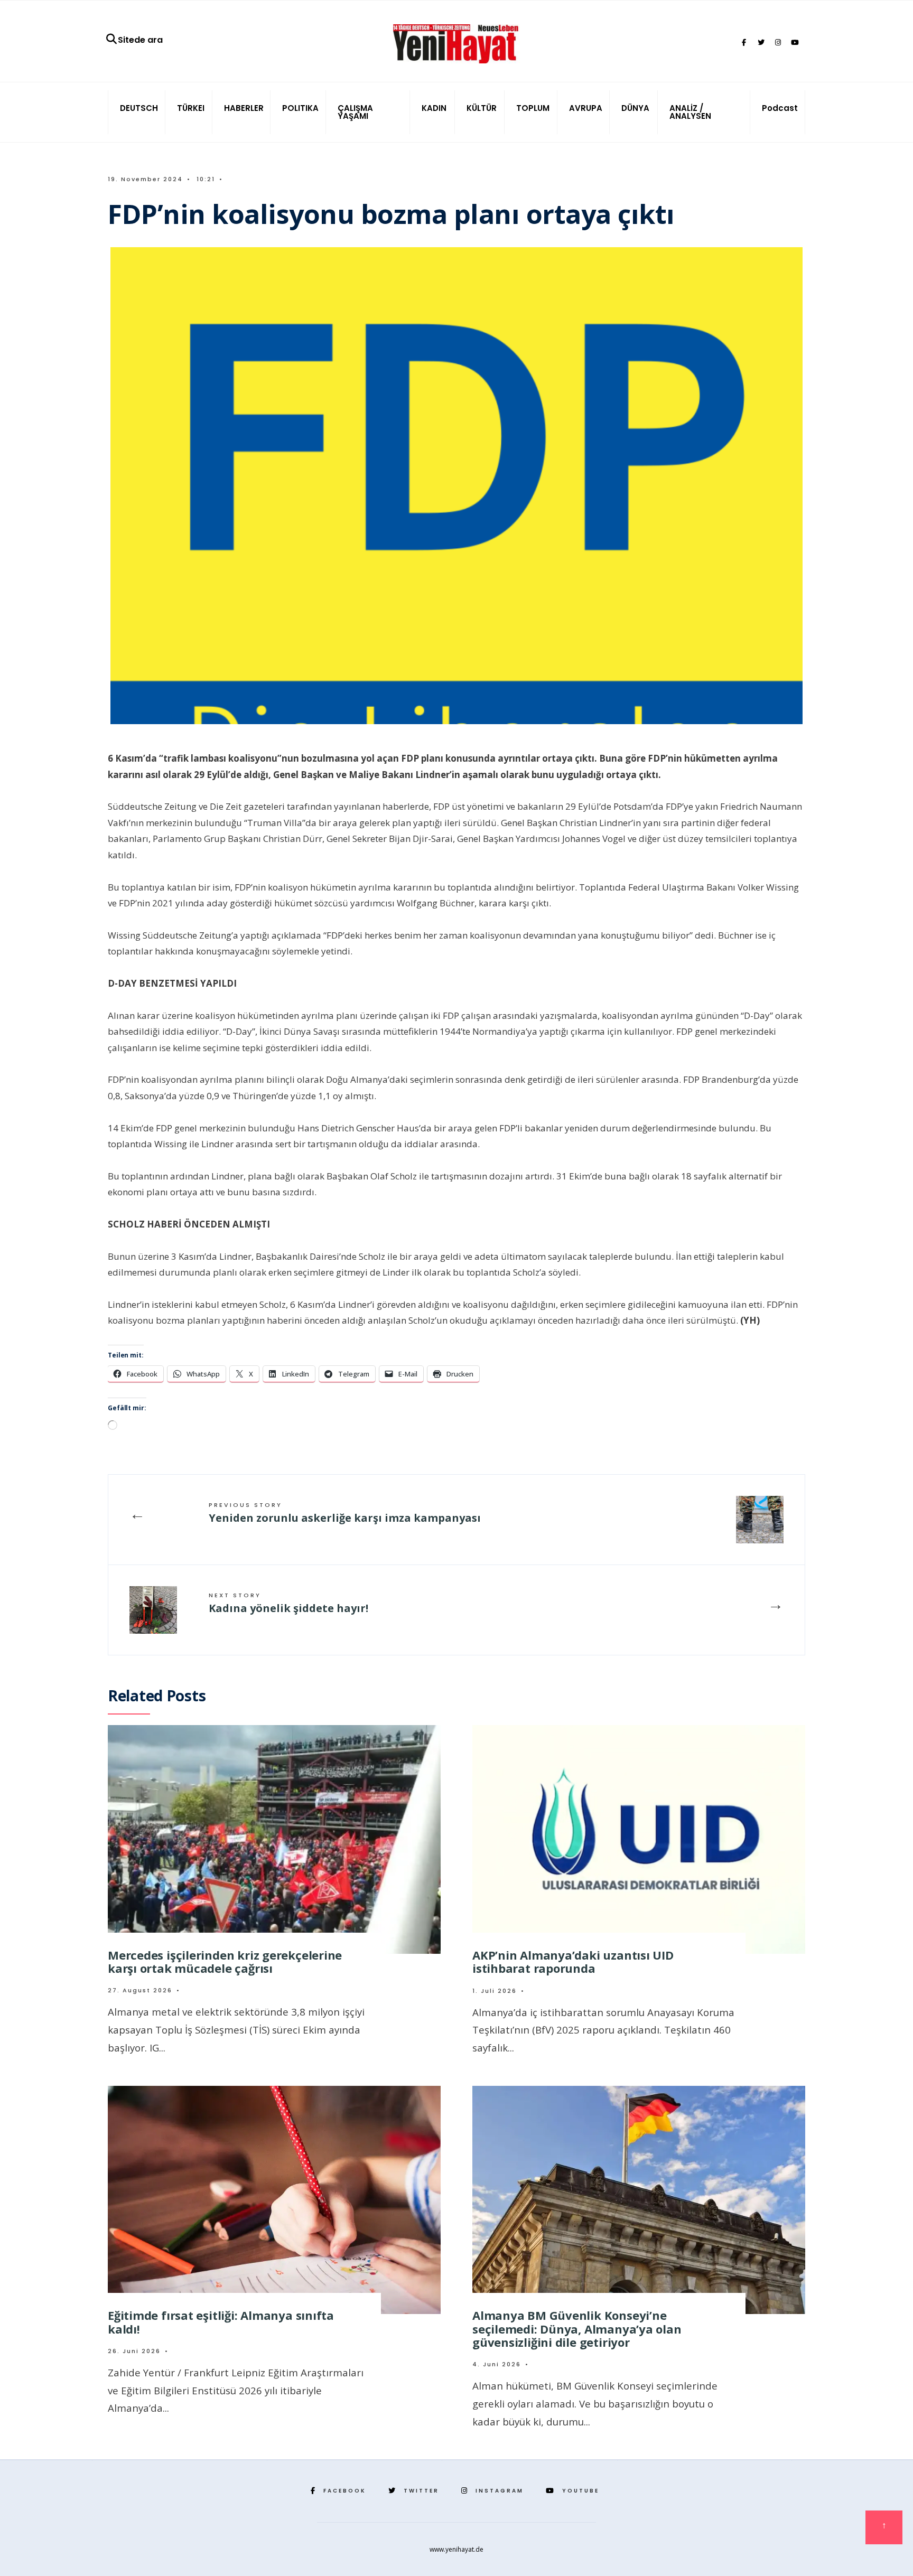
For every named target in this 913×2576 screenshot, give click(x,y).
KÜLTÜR (482, 108)
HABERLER (244, 108)
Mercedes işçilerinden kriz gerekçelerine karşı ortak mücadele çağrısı (225, 1961)
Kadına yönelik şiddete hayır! (288, 1603)
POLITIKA (300, 108)
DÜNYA (635, 108)
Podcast (780, 108)
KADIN (434, 108)
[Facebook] (744, 43)
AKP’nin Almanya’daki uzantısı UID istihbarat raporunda (573, 1961)
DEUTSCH (139, 108)
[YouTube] (795, 43)
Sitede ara (140, 40)
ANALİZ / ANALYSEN (690, 112)
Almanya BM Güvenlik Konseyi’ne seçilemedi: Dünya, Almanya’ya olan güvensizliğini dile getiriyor (577, 2329)
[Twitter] (761, 43)
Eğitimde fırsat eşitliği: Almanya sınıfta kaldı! (221, 2322)
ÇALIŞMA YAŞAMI (355, 112)
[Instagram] (778, 43)
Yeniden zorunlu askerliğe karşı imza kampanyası (346, 1513)
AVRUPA (586, 108)
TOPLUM (533, 108)
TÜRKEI (191, 108)
